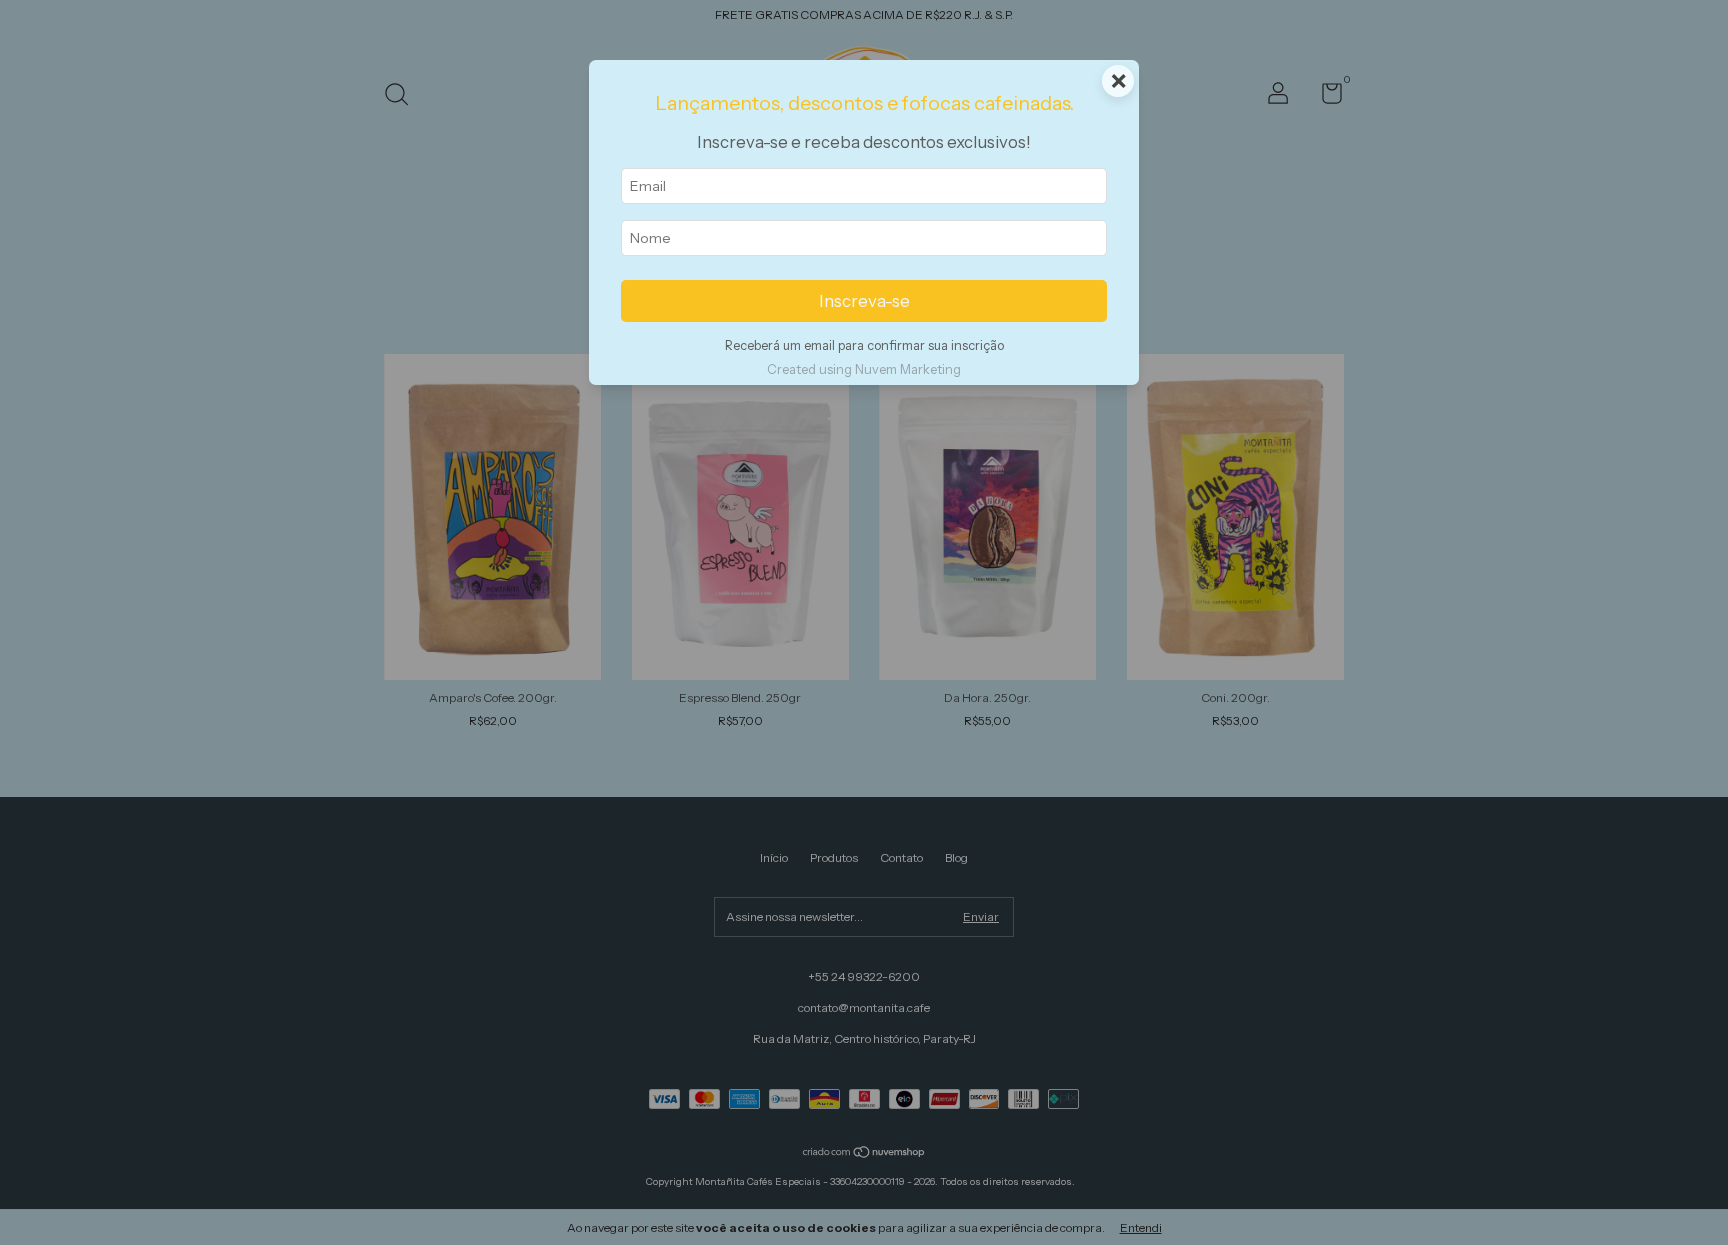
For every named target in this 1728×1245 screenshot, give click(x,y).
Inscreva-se (864, 301)
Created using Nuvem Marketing (864, 369)
